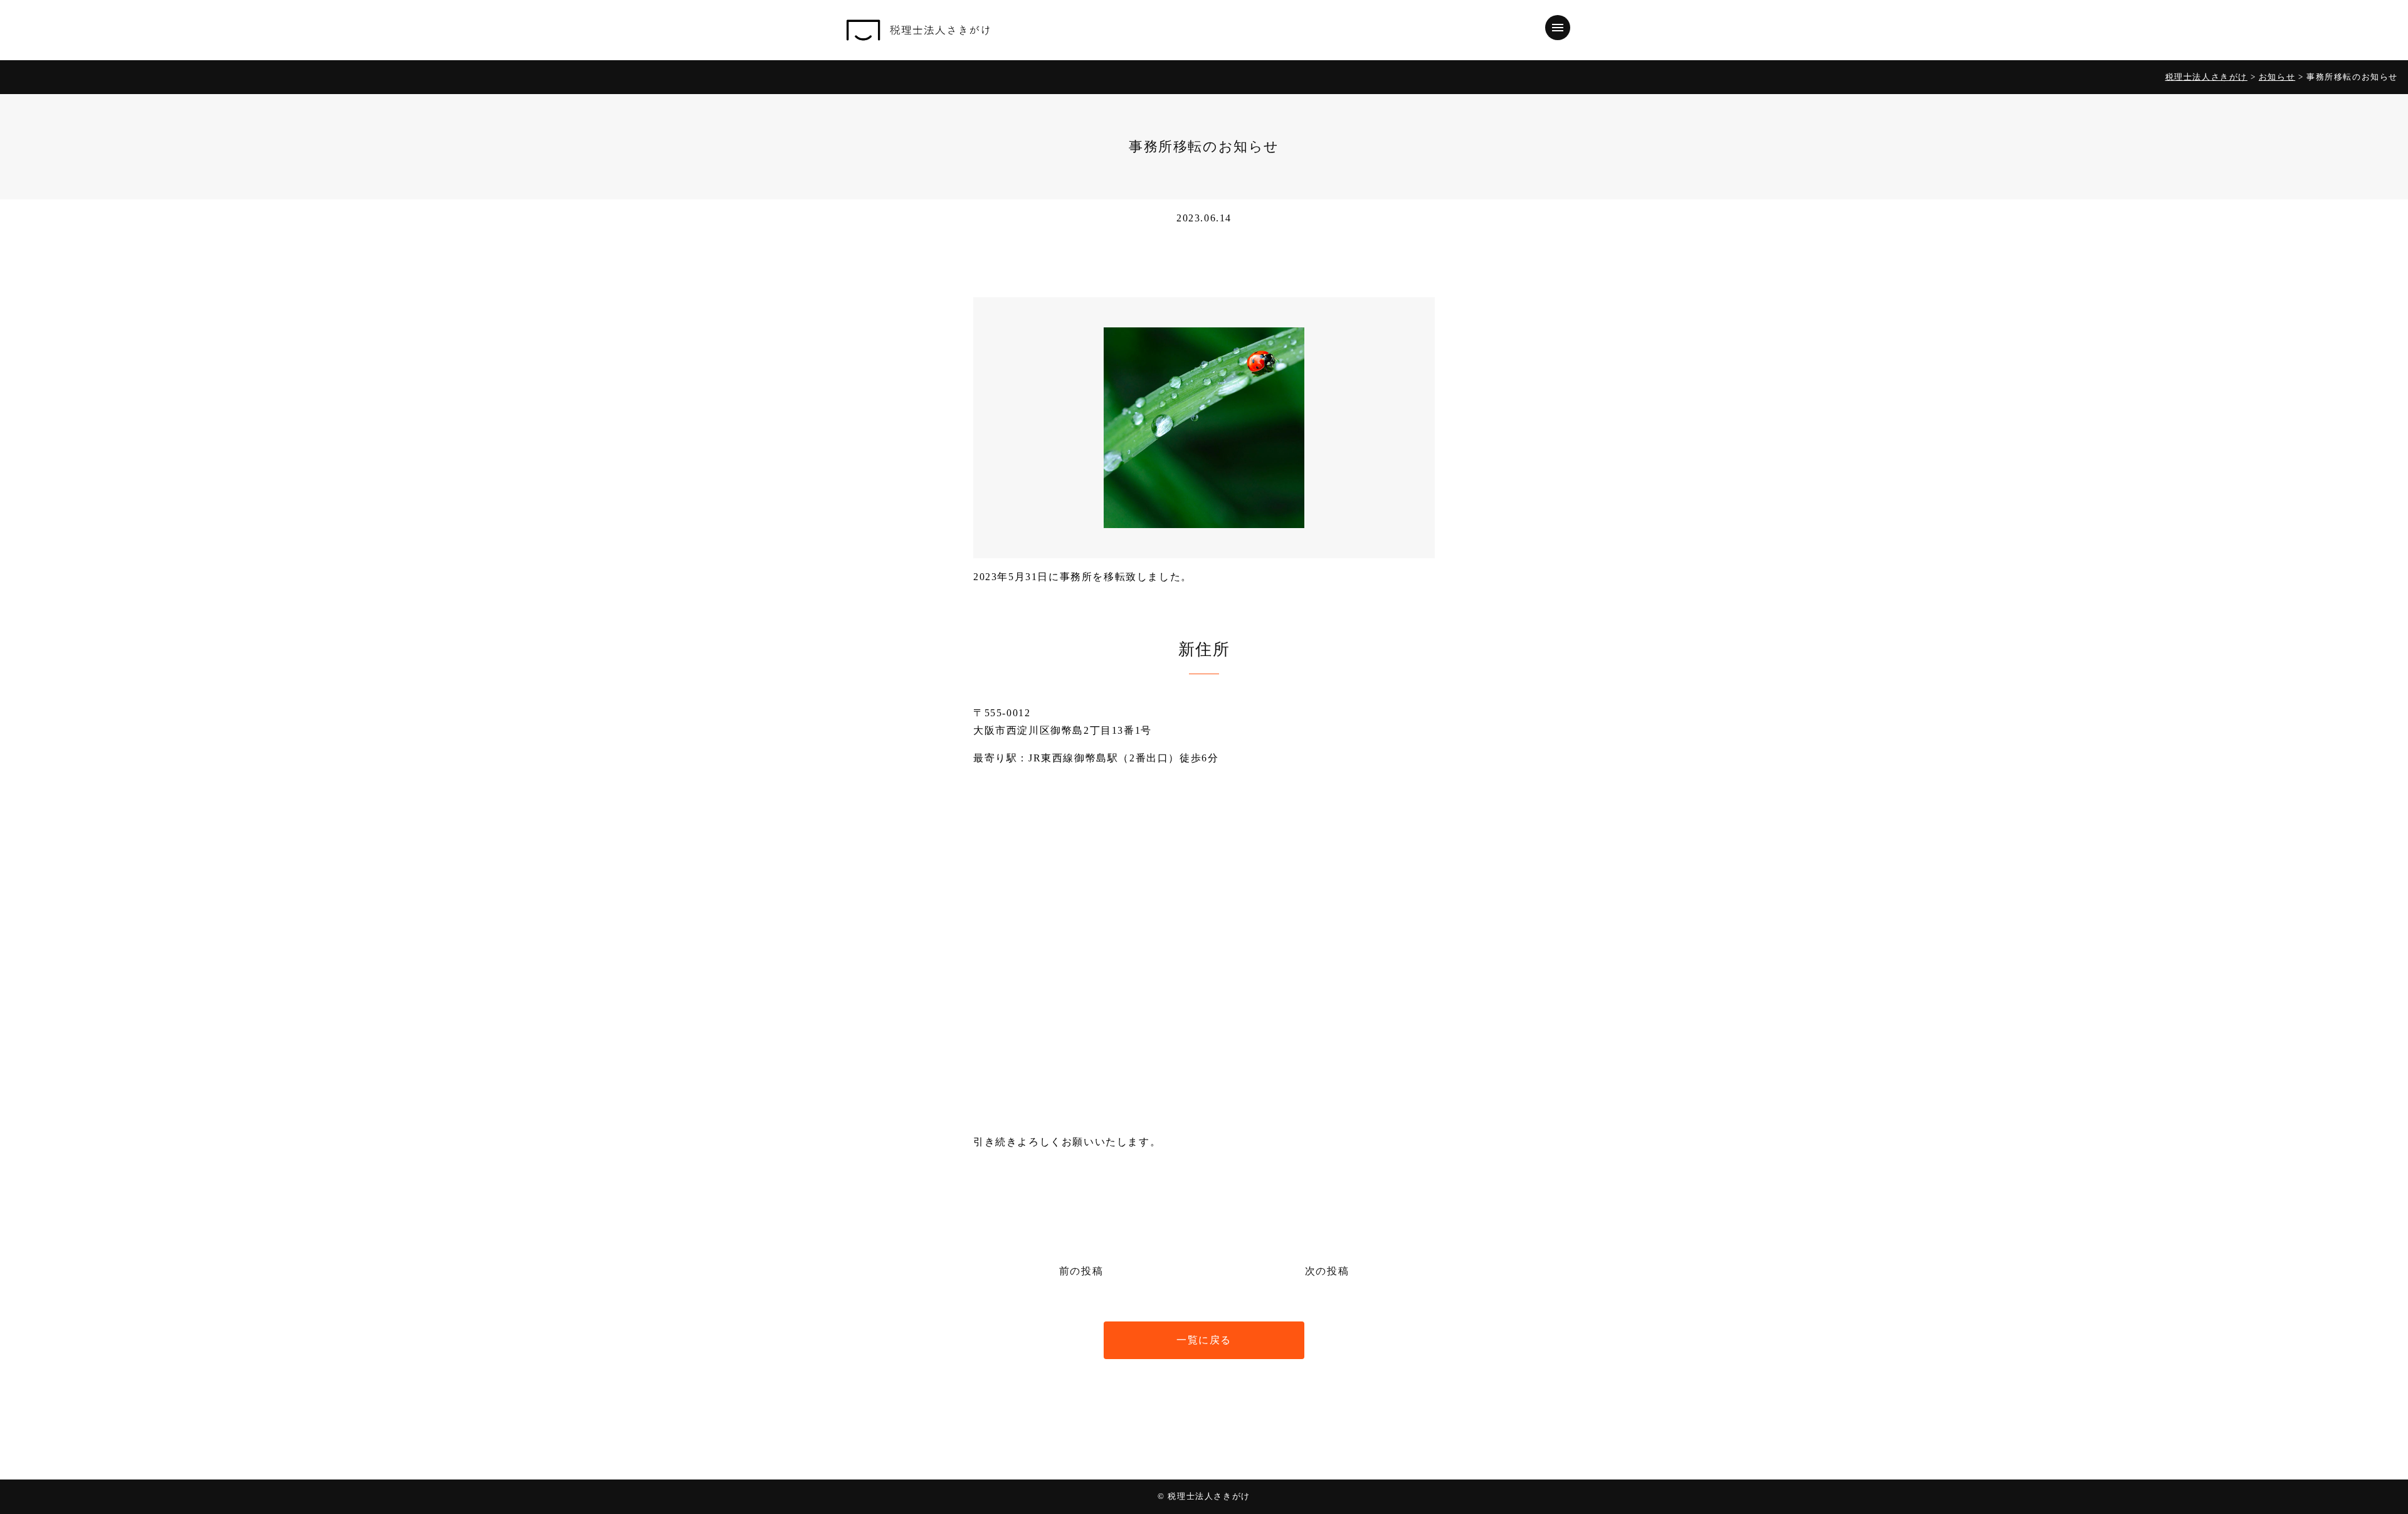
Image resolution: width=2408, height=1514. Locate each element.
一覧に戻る (1204, 1340)
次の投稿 (1327, 1271)
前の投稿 (1081, 1271)
